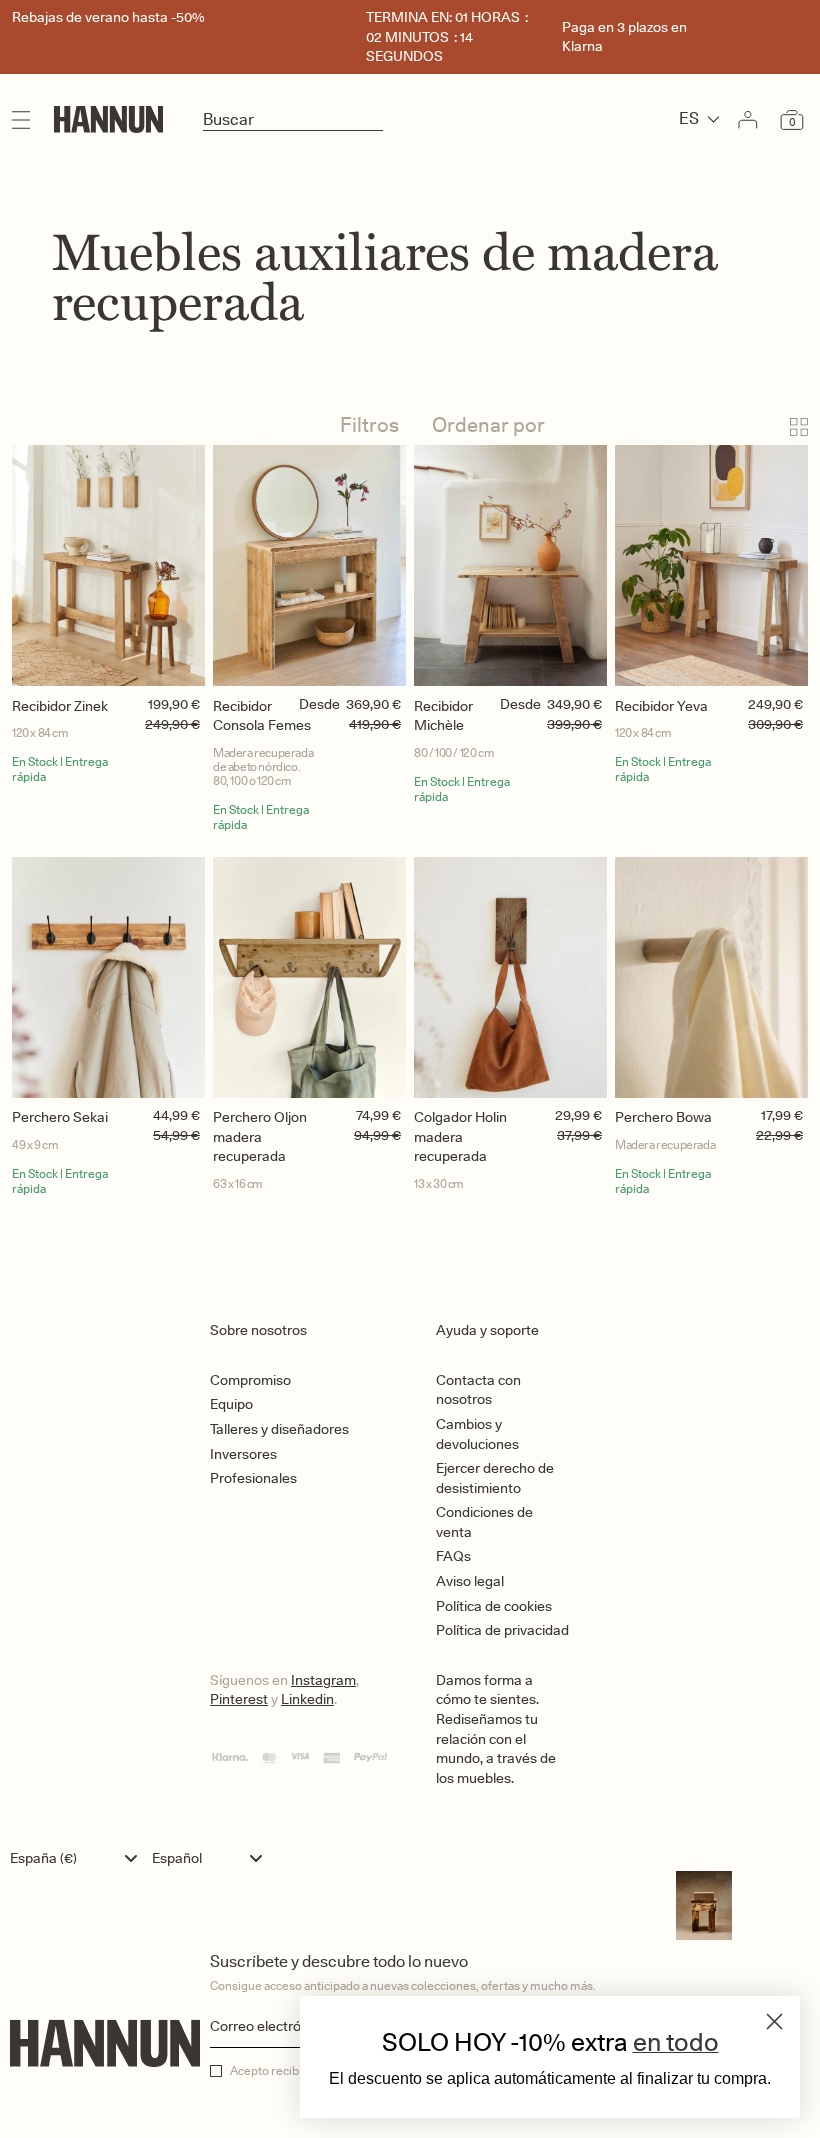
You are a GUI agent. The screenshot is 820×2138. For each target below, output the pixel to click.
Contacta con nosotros (478, 1390)
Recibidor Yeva (661, 706)
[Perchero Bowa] (711, 977)
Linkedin (307, 1699)
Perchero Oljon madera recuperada (260, 1136)
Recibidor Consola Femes (262, 716)
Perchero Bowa (663, 1117)
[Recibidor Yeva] (711, 565)
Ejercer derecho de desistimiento (495, 1478)
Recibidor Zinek (60, 706)
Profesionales (253, 1478)
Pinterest (239, 1699)
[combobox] (78, 1858)
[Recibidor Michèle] (510, 565)
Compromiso (250, 1380)
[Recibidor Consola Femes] (309, 565)
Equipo (231, 1404)
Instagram (323, 1680)
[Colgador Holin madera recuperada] (510, 977)
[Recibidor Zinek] (108, 565)
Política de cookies (494, 1606)
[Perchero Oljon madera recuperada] (309, 977)
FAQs (453, 1556)
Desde (319, 704)
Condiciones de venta (484, 1522)
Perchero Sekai (60, 1117)
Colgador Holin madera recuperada (460, 1136)
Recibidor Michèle (443, 716)
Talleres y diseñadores (279, 1429)
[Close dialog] (774, 2021)
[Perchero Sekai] (108, 977)
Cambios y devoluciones (477, 1434)
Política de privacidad (502, 1630)
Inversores (243, 1454)
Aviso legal (470, 1581)
